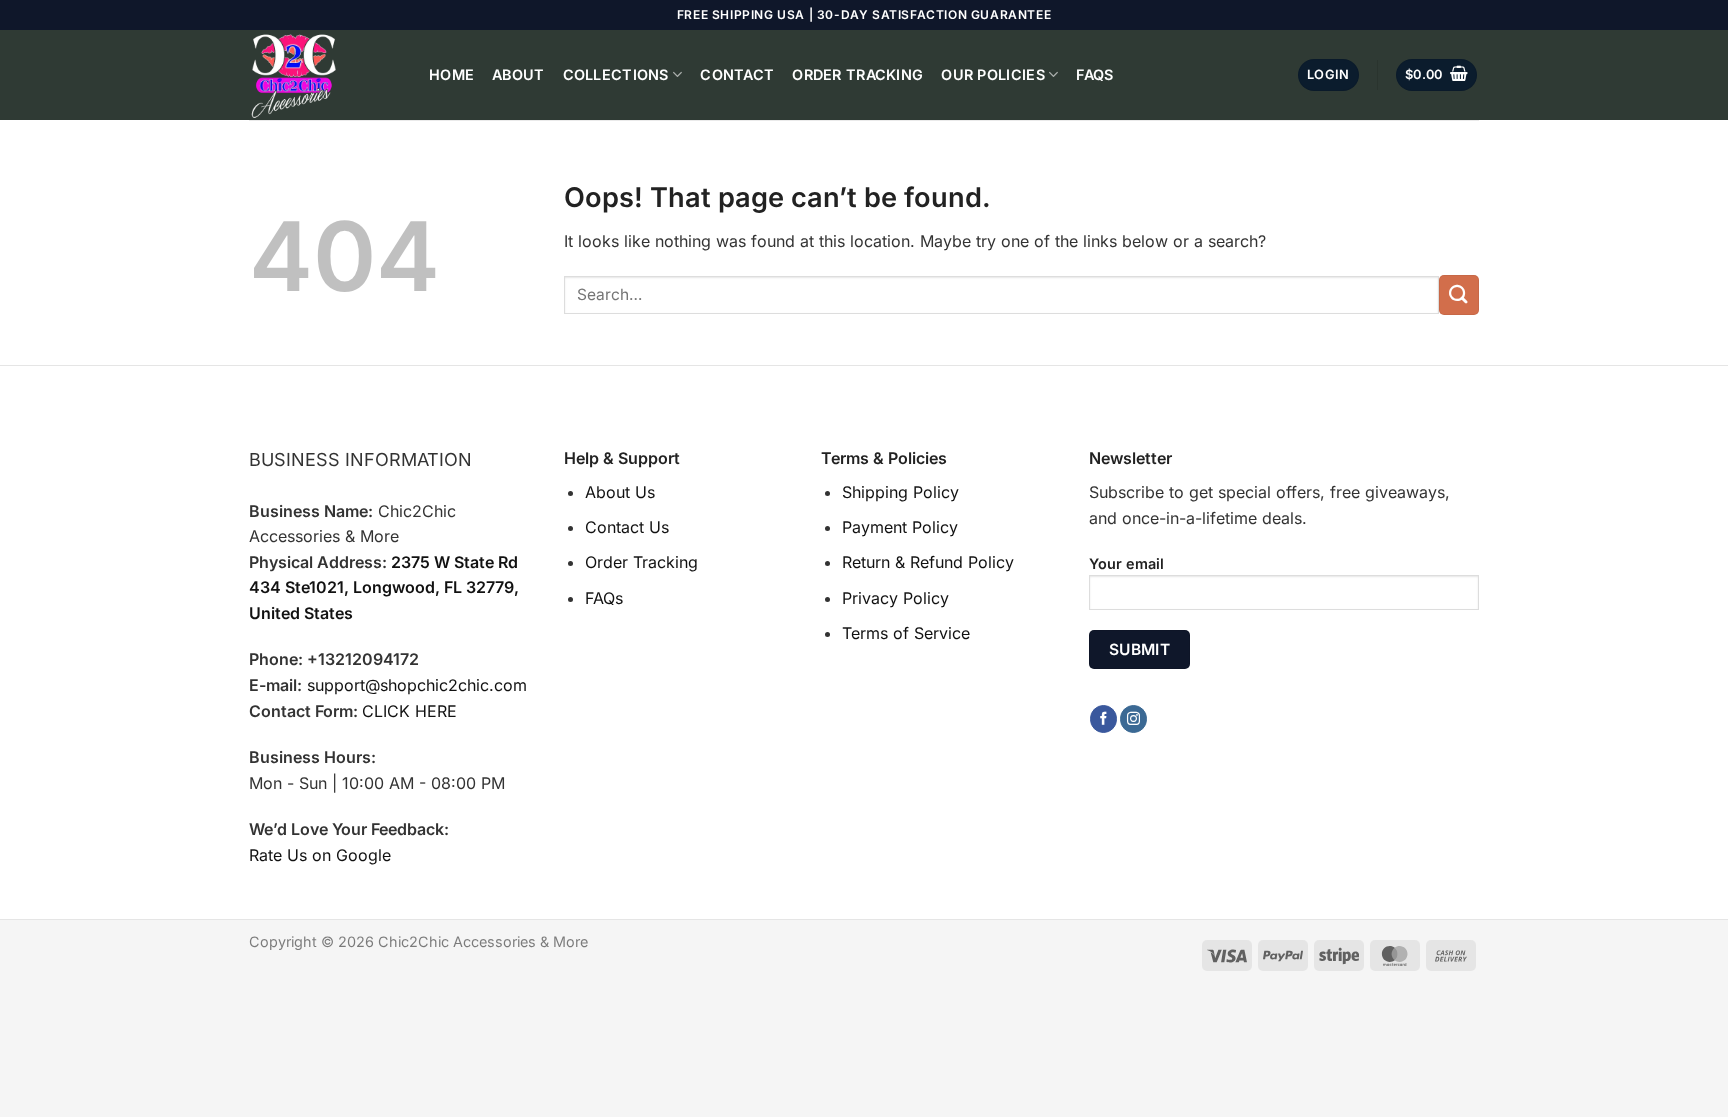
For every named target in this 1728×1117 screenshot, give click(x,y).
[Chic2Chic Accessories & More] (324, 75)
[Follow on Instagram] (1133, 719)
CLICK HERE (409, 711)
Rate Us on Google (320, 855)
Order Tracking (857, 74)
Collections (616, 74)
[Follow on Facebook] (1103, 719)
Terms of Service (906, 633)
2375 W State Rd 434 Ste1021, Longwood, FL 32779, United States (384, 587)
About (518, 74)
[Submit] (1459, 294)
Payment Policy (900, 527)
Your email (1126, 563)
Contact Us (627, 527)
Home (451, 74)
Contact (737, 74)
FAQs (1094, 74)
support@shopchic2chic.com (417, 685)
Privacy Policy (895, 598)
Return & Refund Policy (928, 562)
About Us (620, 492)
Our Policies (992, 74)
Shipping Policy (900, 492)
